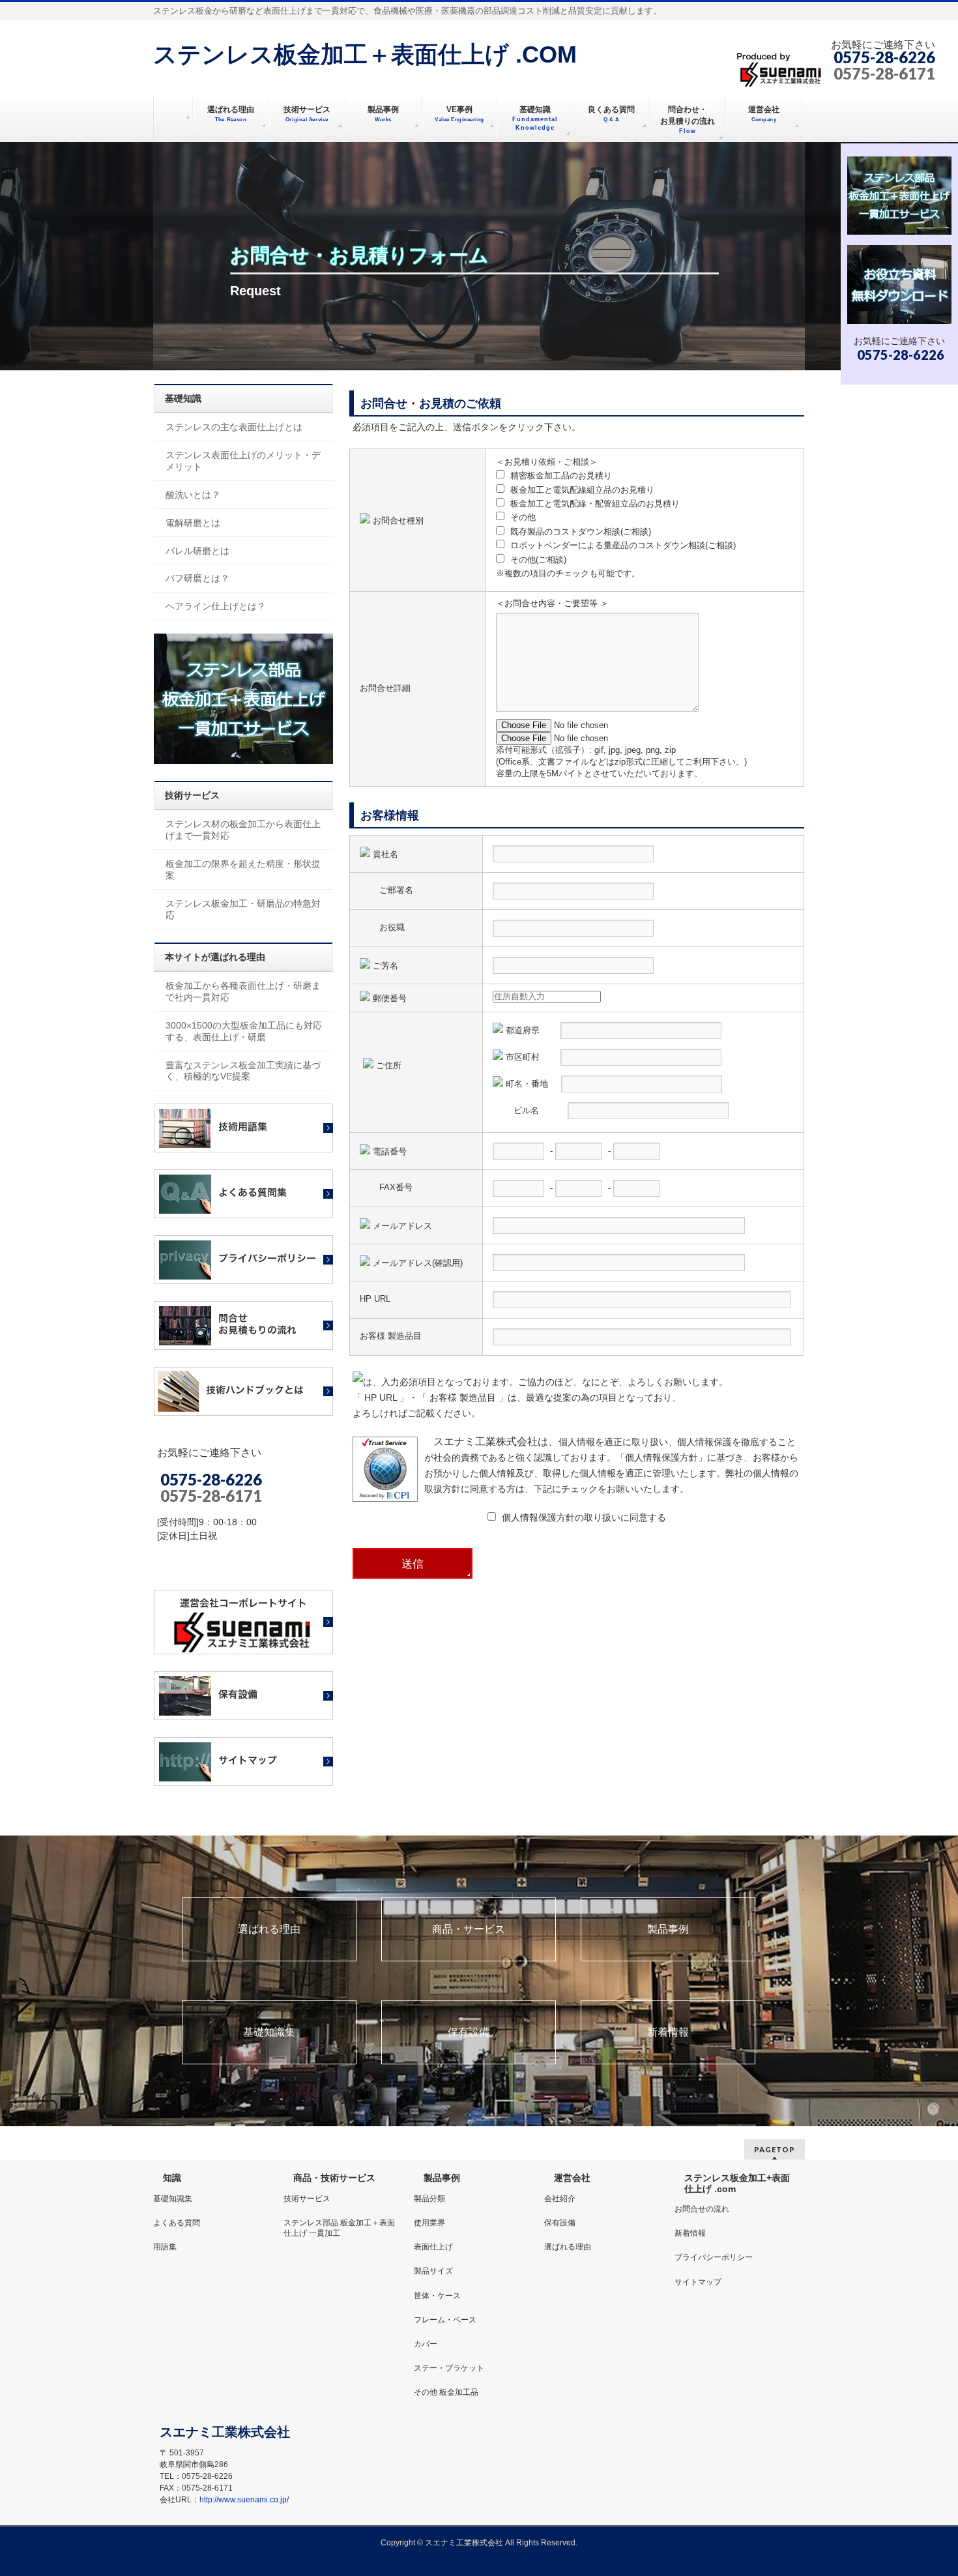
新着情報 (668, 2032)
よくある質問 (177, 2223)
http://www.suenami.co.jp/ (244, 2500)
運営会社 (572, 2178)
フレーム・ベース (445, 2320)
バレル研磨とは (197, 551)
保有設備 (469, 2032)
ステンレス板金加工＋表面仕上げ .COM (365, 54)
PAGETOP (775, 2149)
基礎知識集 (269, 2032)
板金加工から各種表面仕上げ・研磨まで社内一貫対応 (243, 991)
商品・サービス (469, 1929)
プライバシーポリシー (714, 2257)
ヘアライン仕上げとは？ (216, 606)
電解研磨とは (193, 523)
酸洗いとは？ (193, 495)
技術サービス (307, 2199)
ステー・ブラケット (449, 2368)
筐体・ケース (437, 2296)
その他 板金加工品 (446, 2392)
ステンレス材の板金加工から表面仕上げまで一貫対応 (243, 830)
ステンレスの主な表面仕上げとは (234, 427)
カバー (426, 2344)
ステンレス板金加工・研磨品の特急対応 (243, 909)
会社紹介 (560, 2199)
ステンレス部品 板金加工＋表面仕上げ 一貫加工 (339, 2228)
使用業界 (429, 2223)
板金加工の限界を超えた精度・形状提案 (243, 870)
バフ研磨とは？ (197, 578)
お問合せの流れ (702, 2209)
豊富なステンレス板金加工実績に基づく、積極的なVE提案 (243, 1071)
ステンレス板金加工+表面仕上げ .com (737, 2183)
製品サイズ (433, 2271)
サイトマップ (698, 2282)
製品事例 (668, 1929)
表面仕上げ (433, 2247)
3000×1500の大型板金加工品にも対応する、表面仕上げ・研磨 (244, 1031)
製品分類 (429, 2199)
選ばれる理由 (269, 1929)
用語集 (165, 2247)
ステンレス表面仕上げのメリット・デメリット (243, 461)
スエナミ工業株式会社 (465, 2543)
